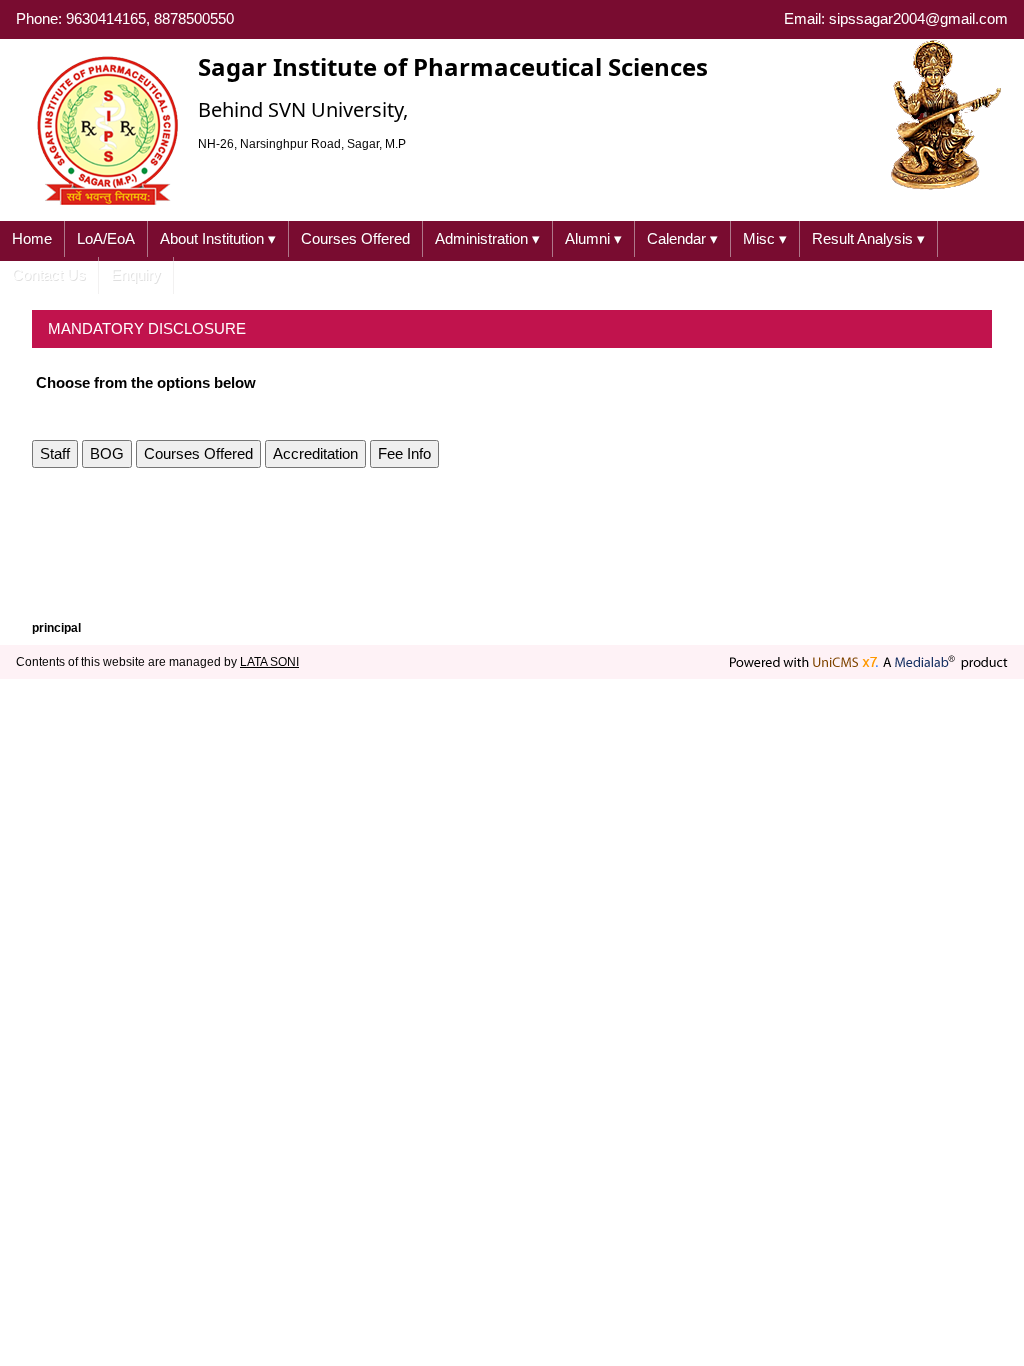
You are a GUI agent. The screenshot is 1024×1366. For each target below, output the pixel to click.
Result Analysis (868, 238)
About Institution (218, 238)
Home (32, 238)
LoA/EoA (106, 238)
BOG (107, 453)
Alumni (593, 238)
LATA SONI (269, 662)
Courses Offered (355, 238)
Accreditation (315, 453)
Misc (765, 238)
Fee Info (404, 453)
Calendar (682, 238)
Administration (487, 238)
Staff (55, 453)
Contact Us (49, 274)
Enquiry (136, 274)
